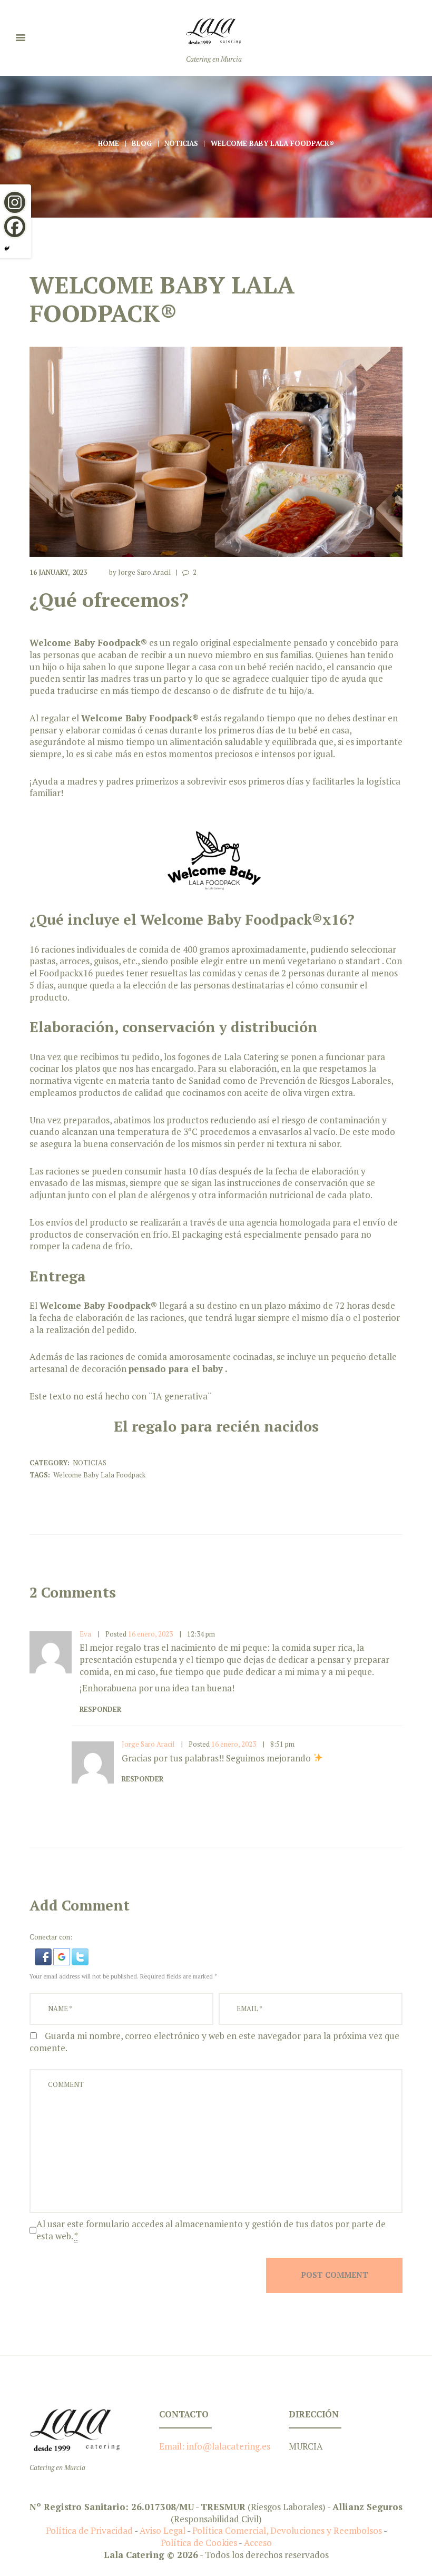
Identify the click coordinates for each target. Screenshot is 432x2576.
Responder (100, 1709)
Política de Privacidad (89, 2530)
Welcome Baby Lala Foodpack (99, 1475)
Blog (142, 143)
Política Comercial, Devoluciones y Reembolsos (287, 2530)
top (216, 2362)
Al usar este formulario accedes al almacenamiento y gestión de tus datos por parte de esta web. (211, 2230)
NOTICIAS (181, 143)
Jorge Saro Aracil (144, 572)
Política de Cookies (200, 2543)
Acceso (258, 2543)
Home (109, 143)
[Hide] (7, 249)
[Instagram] (15, 202)
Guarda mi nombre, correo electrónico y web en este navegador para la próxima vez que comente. (214, 2042)
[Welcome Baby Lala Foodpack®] (216, 452)
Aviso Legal (163, 2530)
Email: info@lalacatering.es (215, 2446)
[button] (44, 1954)
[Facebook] (15, 227)
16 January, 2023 (58, 572)
